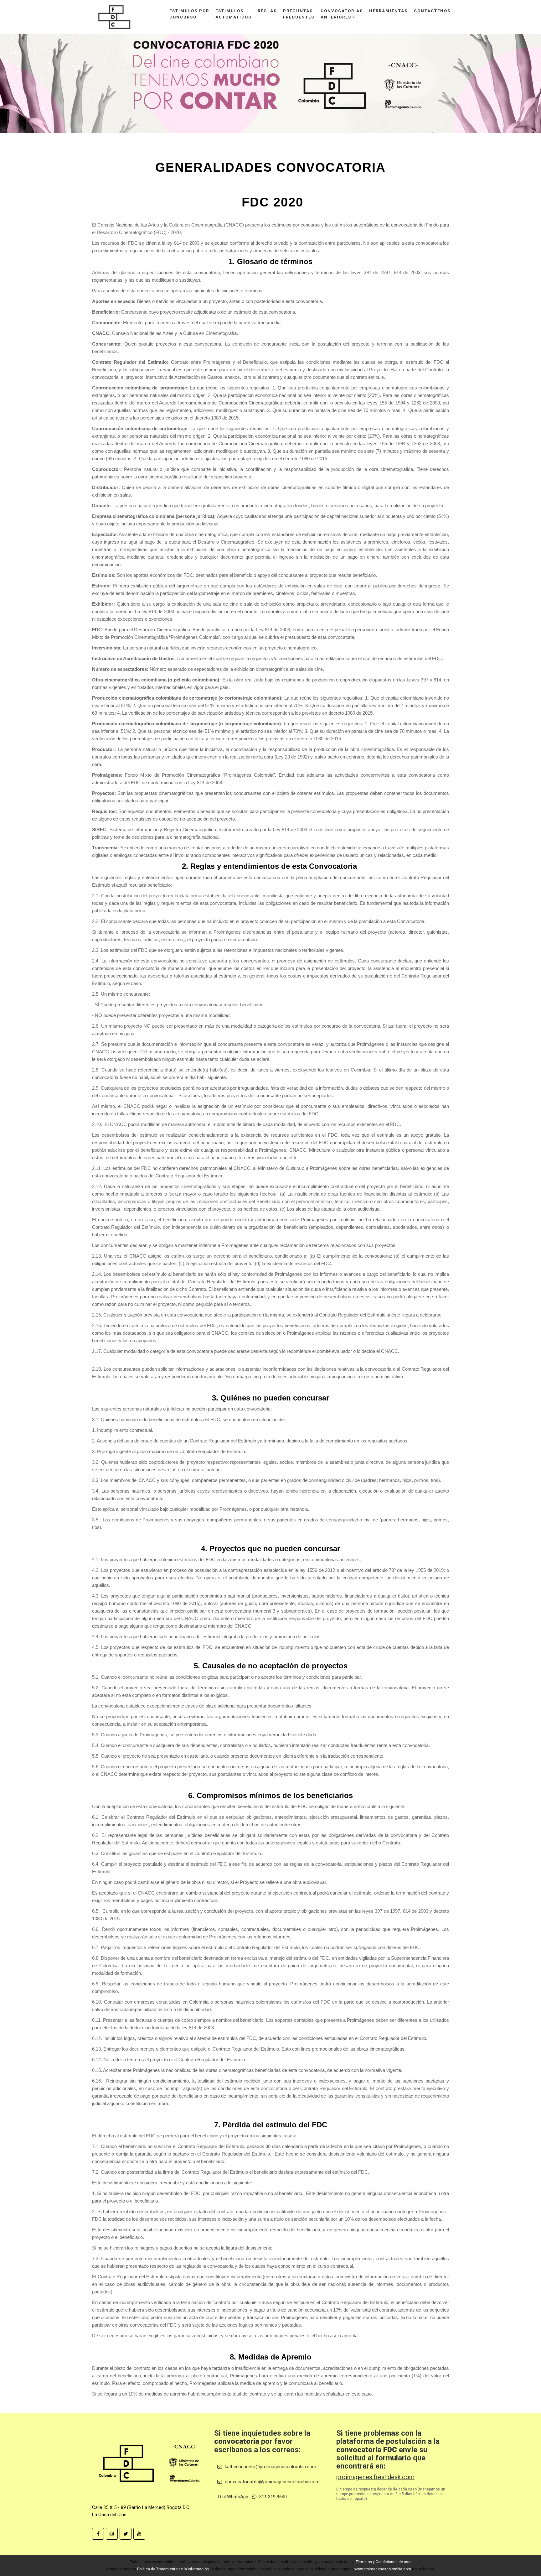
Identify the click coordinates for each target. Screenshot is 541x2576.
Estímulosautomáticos (233, 14)
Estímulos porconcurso (189, 14)
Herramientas (388, 11)
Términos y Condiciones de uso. (384, 2562)
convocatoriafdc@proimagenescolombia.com (272, 2482)
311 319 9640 (272, 2497)
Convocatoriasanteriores (342, 14)
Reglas (267, 11)
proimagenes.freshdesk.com (375, 2477)
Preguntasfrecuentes (299, 14)
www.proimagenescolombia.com (383, 2569)
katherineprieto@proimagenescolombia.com (270, 2467)
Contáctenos (432, 11)
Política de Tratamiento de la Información (173, 2569)
